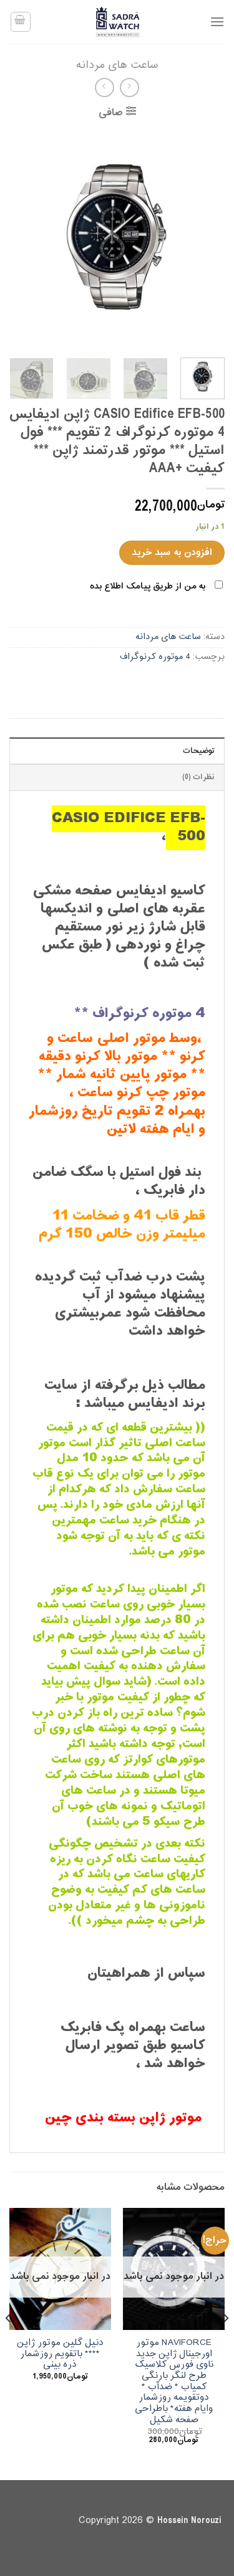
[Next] (21, 238)
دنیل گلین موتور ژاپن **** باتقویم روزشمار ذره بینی (60, 2354)
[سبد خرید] (21, 22)
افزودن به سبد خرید (172, 552)
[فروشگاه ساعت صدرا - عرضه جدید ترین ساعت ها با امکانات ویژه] (117, 22)
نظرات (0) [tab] (198, 777)
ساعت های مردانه (117, 65)
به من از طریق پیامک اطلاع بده (148, 586)
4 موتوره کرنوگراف (155, 657)
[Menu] (217, 21)
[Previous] (205, 238)
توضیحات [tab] (199, 751)
